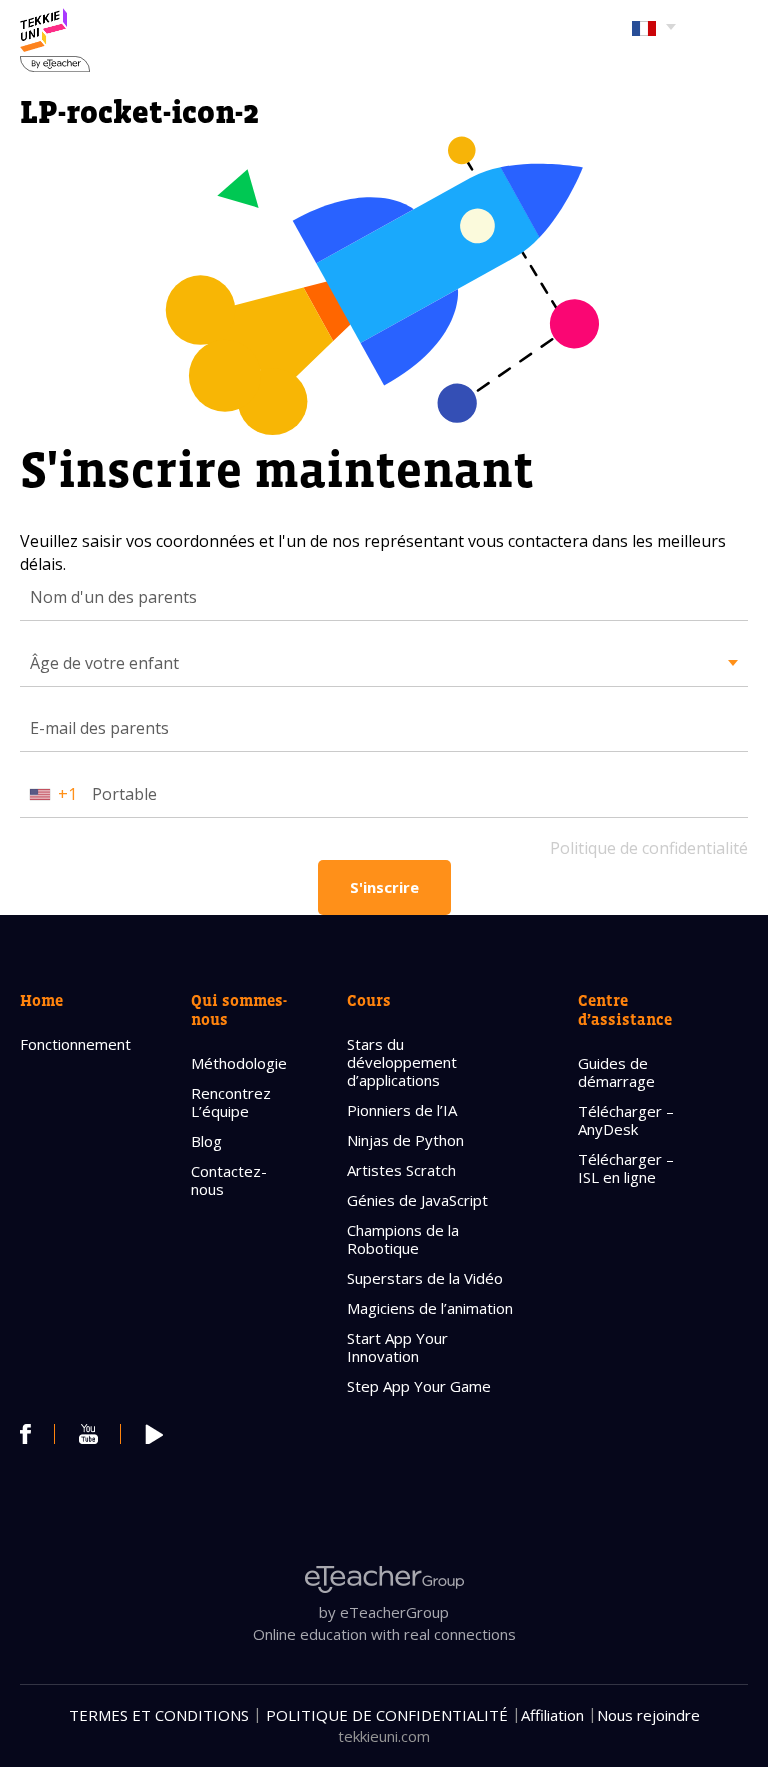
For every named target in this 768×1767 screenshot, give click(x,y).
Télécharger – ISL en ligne (626, 1168)
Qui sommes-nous (239, 1009)
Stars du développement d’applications (402, 1062)
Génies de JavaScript (417, 1200)
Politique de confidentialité (649, 848)
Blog (206, 1141)
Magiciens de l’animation (430, 1308)
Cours (369, 1000)
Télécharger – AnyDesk (626, 1120)
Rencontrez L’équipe (231, 1102)
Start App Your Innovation (397, 1347)
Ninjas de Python (405, 1140)
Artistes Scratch (401, 1170)
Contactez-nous (229, 1180)
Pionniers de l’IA (402, 1110)
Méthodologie (239, 1063)
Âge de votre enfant (104, 663)
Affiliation (552, 1715)
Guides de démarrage (616, 1072)
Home (41, 1000)
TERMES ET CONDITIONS (159, 1715)
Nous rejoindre (648, 1715)
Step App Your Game (419, 1386)
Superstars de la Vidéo (425, 1278)
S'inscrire (384, 887)
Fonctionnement (75, 1044)
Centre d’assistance (625, 1009)
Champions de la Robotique (403, 1239)
